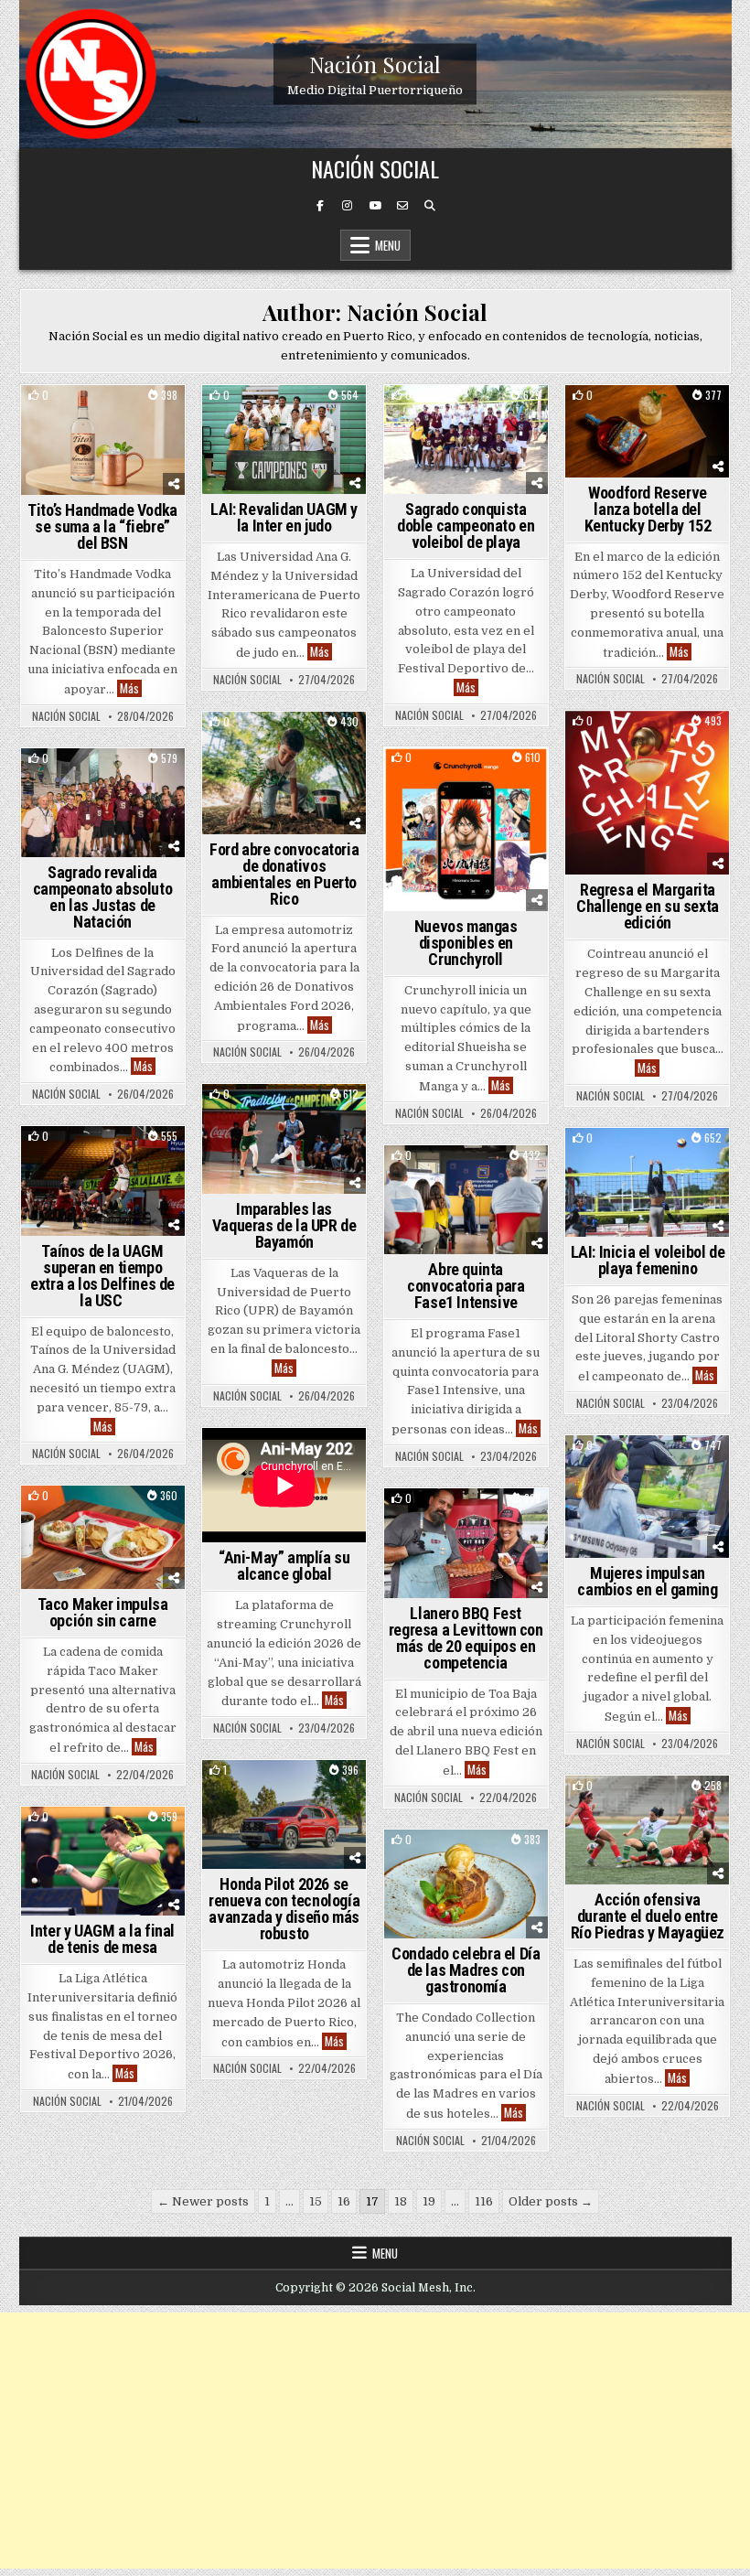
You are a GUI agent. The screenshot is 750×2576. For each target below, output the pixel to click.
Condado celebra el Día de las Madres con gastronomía (466, 1970)
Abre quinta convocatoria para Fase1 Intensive (466, 1286)
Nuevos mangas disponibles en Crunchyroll (466, 943)
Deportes (145, 417)
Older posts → (551, 2201)
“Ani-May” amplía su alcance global (284, 1566)
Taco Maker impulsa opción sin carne (103, 1612)
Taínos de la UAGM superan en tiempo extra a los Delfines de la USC (102, 1276)
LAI (317, 417)
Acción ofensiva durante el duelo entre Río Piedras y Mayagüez (648, 1916)
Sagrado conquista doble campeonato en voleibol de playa (466, 526)
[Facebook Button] (320, 206)
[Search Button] (430, 206)
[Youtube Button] (375, 206)
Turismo (466, 1861)
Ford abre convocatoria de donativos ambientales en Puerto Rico (284, 874)
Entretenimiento (466, 779)
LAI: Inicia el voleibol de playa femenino (648, 1260)
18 (401, 2201)
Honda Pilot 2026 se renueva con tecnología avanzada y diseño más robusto (284, 1909)
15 (316, 2201)
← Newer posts (203, 2201)
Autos (284, 1792)
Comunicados (70, 417)
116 (484, 2201)
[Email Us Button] (402, 206)
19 (429, 2201)
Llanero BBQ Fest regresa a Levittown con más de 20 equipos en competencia (466, 1638)
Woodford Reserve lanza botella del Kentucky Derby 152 (648, 509)
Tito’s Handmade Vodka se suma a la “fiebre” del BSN (102, 526)
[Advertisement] (375, 2441)
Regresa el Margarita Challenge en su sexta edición (648, 906)
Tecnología (648, 1467)
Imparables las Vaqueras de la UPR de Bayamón (284, 1225)
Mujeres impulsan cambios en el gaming (647, 1581)
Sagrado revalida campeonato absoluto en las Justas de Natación (102, 897)
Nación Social (375, 64)
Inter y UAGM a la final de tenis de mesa (102, 1939)
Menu (388, 245)
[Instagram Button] (348, 206)
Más (131, 688)
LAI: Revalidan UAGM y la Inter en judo (284, 517)
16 (344, 2201)
